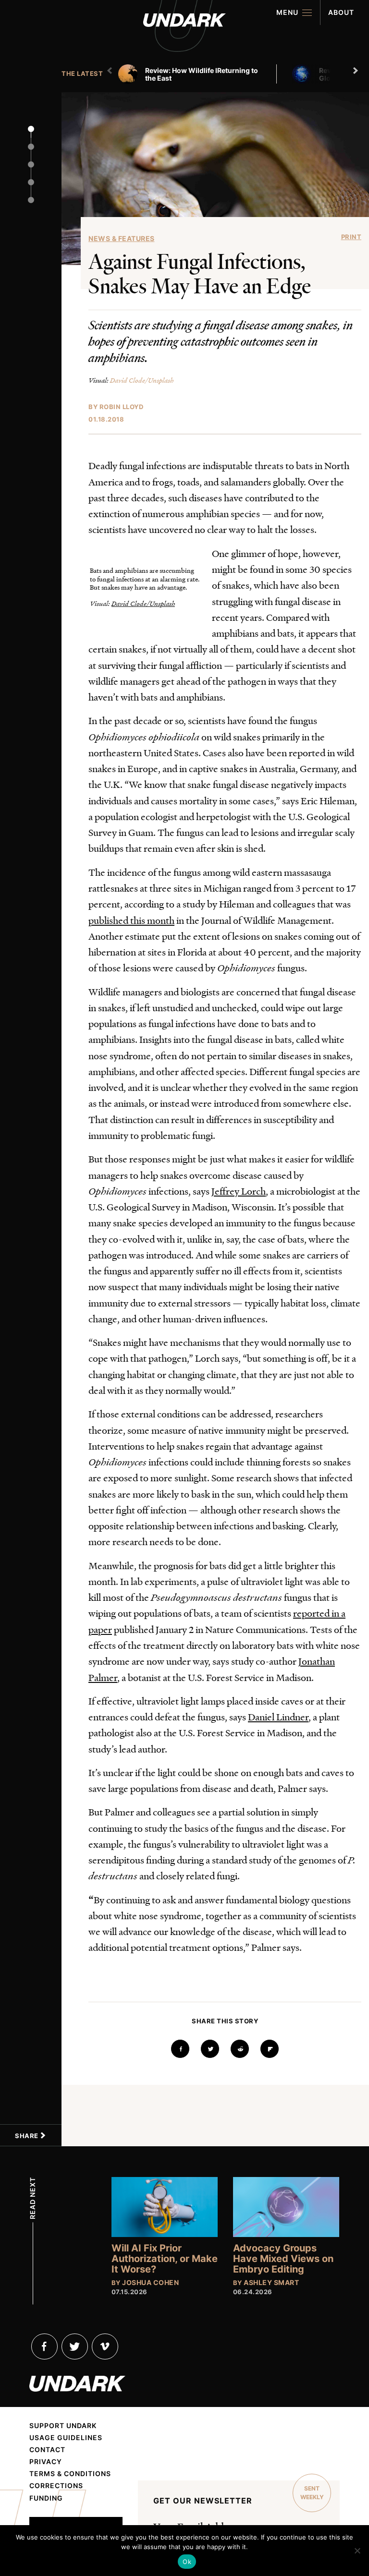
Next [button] (357, 71)
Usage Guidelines (66, 2438)
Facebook (44, 2346)
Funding (46, 2498)
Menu (287, 12)
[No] (357, 2551)
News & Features (122, 238)
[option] (201, 74)
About (341, 12)
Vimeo (105, 2346)
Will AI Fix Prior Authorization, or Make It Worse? (165, 2259)
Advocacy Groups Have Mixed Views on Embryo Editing (283, 2259)
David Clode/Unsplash (142, 380)
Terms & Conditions (70, 2474)
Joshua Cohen (150, 2282)
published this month (131, 920)
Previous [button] (111, 71)
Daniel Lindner (278, 1717)
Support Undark (63, 2426)
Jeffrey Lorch (239, 1191)
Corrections (56, 2486)
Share (27, 2136)
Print (351, 237)
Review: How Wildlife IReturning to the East (202, 74)
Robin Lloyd (122, 407)
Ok (187, 2562)
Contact (47, 2450)
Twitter (75, 2346)
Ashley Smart (271, 2282)
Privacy (46, 2462)
